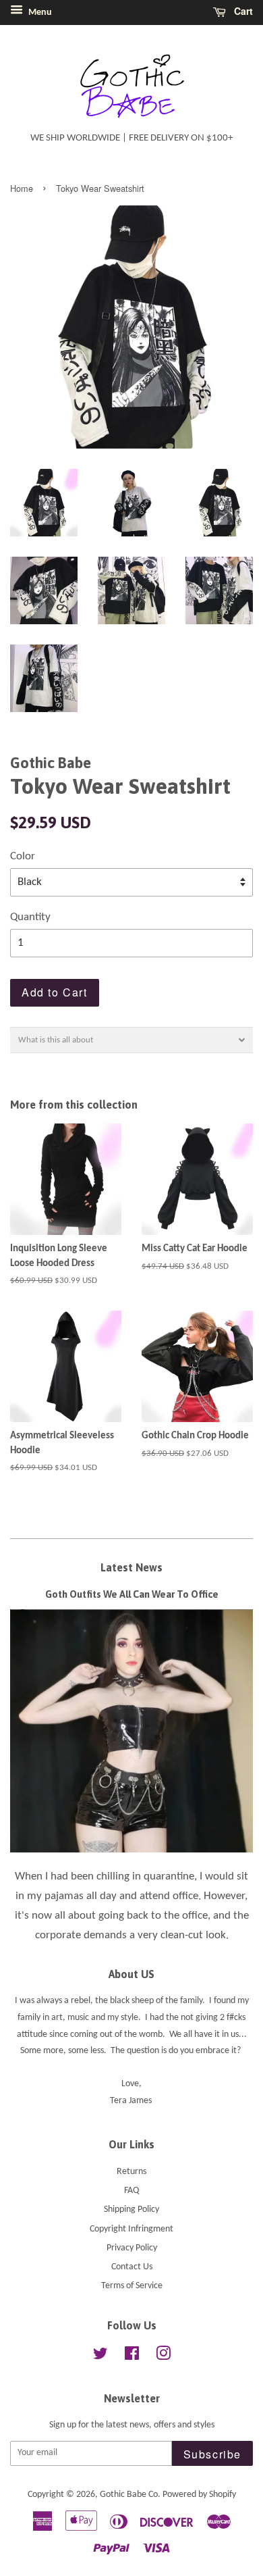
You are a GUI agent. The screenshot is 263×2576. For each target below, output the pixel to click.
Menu (39, 12)
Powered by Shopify (199, 2495)
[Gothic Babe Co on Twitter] (100, 2357)
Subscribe (212, 2454)
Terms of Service (132, 2286)
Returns (131, 2172)
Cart (242, 11)
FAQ (131, 2191)
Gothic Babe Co (129, 2495)
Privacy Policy (132, 2248)
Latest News (131, 1567)
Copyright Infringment (131, 2229)
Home (22, 188)
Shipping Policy (131, 2209)
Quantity (30, 917)
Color (23, 856)
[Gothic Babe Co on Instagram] (163, 2357)
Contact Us (132, 2267)
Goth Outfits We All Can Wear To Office (132, 1594)
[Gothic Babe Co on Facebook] (132, 2357)
